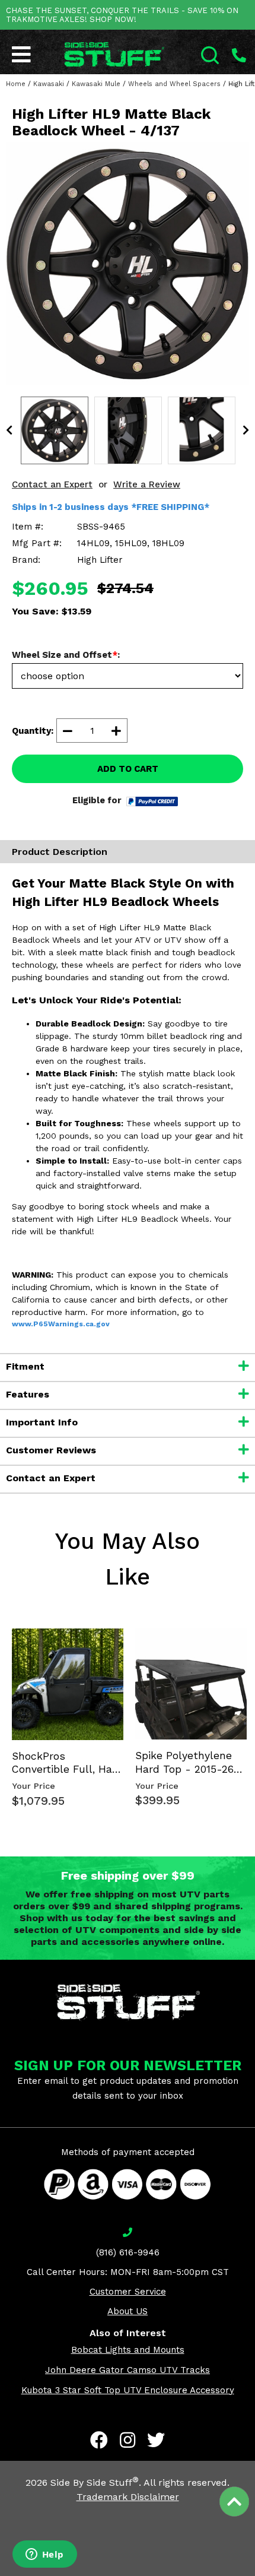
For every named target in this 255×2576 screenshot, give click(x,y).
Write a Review (147, 484)
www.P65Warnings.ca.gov (61, 1324)
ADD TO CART (128, 769)
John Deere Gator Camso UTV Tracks (128, 2370)
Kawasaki (49, 84)
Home (16, 84)
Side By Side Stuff (95, 2482)
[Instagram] (128, 2440)
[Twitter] (156, 2440)
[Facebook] (99, 2440)
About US (128, 2311)
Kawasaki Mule (96, 84)
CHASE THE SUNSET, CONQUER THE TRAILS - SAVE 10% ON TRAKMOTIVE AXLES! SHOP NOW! (122, 15)
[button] (254, 2575)
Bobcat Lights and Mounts (128, 2350)
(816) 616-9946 (128, 2252)
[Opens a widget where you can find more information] (44, 2555)
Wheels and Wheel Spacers (174, 84)
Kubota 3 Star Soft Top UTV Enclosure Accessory (128, 2390)
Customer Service (128, 2292)
